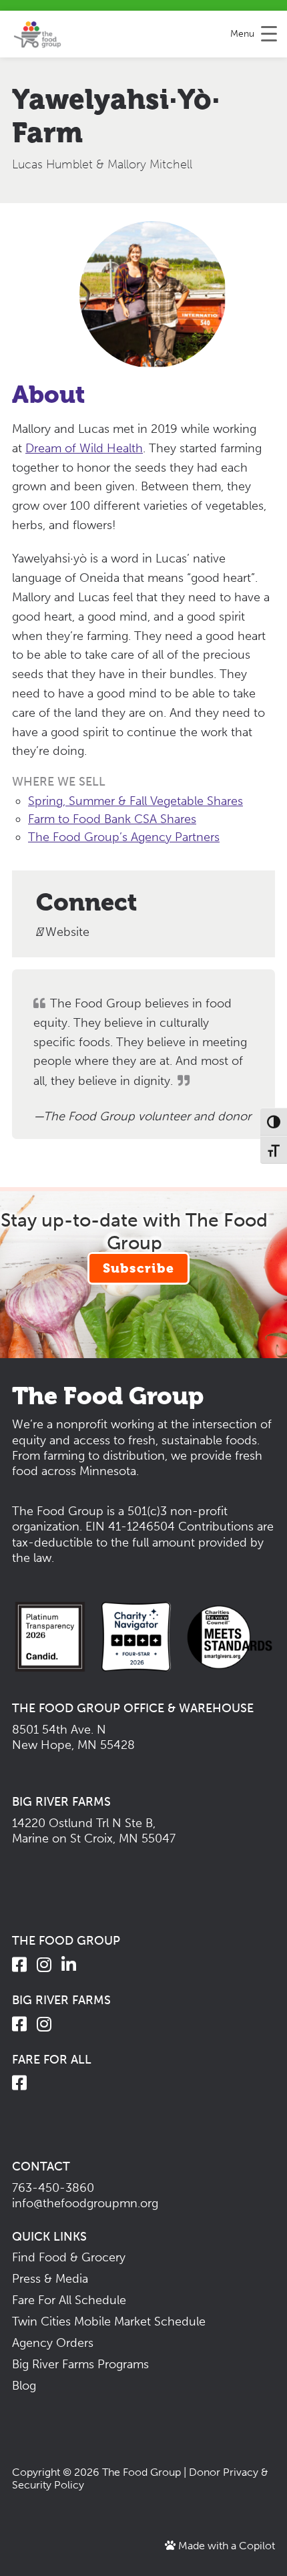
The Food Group (141, 2472)
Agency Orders (53, 2343)
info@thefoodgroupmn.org (85, 2203)
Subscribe (138, 1268)
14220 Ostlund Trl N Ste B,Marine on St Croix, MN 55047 (94, 1831)
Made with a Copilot (225, 2546)
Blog (24, 2386)
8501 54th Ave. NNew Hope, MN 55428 (73, 1737)
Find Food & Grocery (69, 2257)
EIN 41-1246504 (130, 1526)
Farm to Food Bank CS (89, 819)
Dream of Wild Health (84, 448)
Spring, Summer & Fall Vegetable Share (133, 801)
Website (66, 932)
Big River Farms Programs (80, 2364)
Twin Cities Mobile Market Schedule (109, 2321)
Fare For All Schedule (69, 2300)
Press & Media (50, 2279)
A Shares (173, 819)
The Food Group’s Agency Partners (124, 837)
